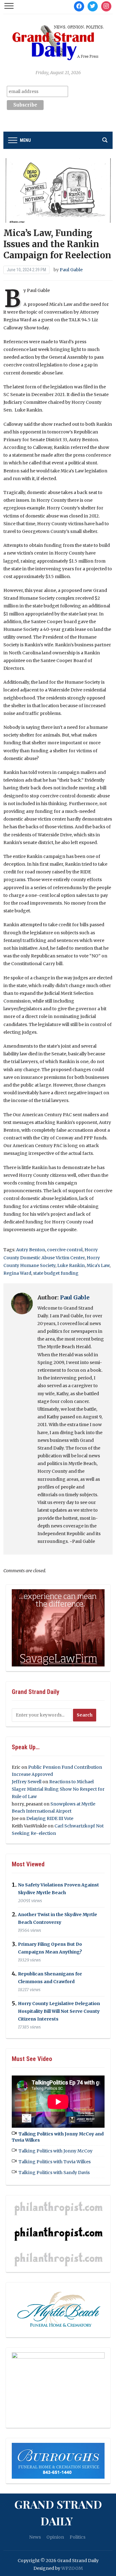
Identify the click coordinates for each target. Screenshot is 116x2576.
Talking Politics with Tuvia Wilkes (55, 2162)
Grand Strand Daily (58, 2512)
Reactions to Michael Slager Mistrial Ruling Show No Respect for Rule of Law (58, 1789)
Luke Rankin (71, 1265)
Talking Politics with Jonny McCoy (56, 2151)
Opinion (55, 2537)
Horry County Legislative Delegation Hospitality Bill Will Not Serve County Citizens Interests (59, 2011)
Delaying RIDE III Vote (50, 1818)
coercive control (65, 1250)
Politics (77, 2537)
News (35, 2537)
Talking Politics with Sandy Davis (54, 2173)
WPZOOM (72, 2568)
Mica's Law (98, 1265)
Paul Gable (71, 270)
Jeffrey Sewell (27, 1782)
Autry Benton (31, 1250)
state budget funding (56, 1273)
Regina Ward (17, 1273)
